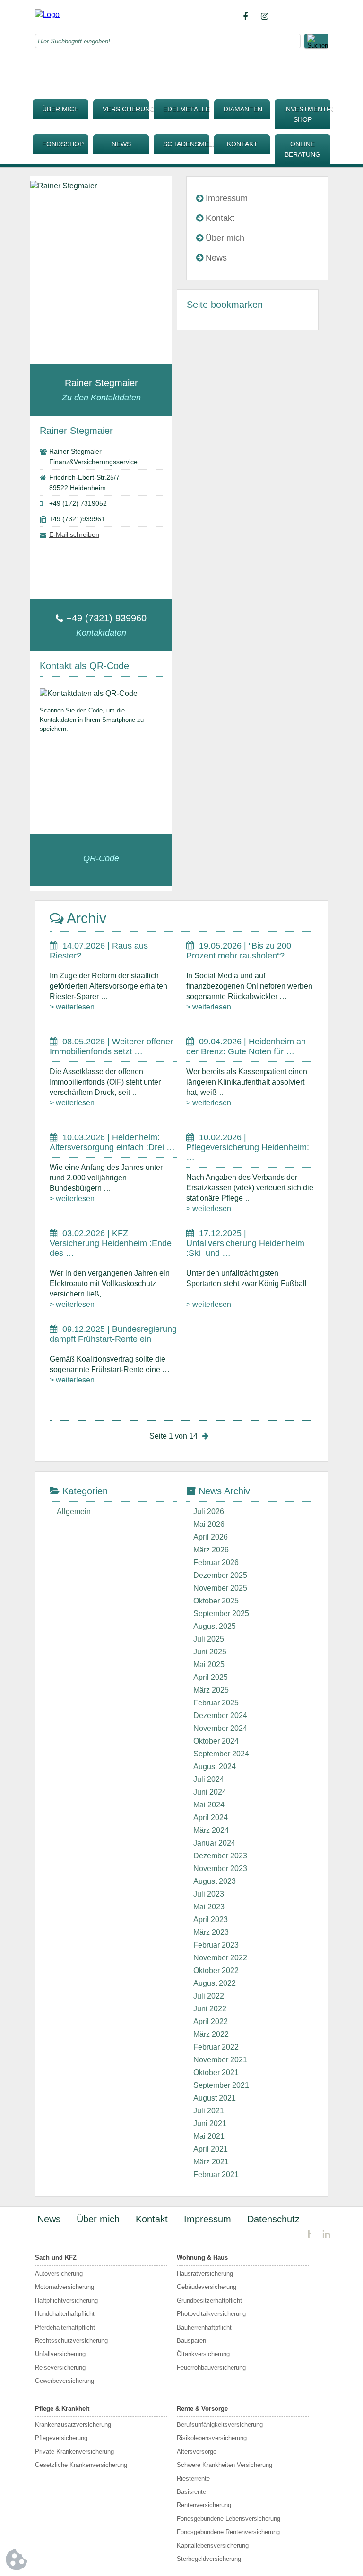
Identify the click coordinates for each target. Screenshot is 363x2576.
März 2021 (211, 2162)
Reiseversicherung (60, 2368)
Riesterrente (193, 2479)
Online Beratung (302, 149)
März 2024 (211, 1830)
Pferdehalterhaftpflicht (65, 2327)
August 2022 (215, 1983)
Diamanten (243, 109)
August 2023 (215, 1881)
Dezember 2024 (220, 1716)
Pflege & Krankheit (62, 2409)
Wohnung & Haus (202, 2258)
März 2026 (211, 1550)
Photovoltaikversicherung (211, 2314)
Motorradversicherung (65, 2287)
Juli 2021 (209, 2111)
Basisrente (191, 2492)
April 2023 (211, 1919)
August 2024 (215, 1767)
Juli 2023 (209, 1894)
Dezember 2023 (220, 1856)
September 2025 (221, 1614)
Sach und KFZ (56, 2258)
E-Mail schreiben (74, 534)
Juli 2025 (209, 1639)
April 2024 (211, 1818)
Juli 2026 (209, 1512)
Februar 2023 (216, 1945)
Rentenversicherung (204, 2505)
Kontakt (242, 144)
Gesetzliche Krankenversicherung (81, 2465)
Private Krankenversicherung (74, 2452)
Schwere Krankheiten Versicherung (225, 2465)
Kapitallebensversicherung (213, 2546)
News (121, 144)
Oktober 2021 (216, 2072)
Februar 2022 (216, 2047)
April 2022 (211, 2021)
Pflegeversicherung (61, 2438)
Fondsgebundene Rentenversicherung (228, 2532)
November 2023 (220, 1868)
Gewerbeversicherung (65, 2381)
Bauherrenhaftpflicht (204, 2327)
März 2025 (211, 1690)
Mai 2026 (209, 1524)
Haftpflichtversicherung (66, 2301)
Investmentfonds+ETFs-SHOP (307, 114)
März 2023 (211, 1932)
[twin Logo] (319, 2234)
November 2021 (220, 2060)
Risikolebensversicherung (212, 2438)
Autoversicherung (59, 2274)
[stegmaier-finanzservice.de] (47, 14)
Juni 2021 (210, 2123)
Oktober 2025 (216, 1601)
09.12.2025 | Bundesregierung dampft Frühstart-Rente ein (113, 1334)
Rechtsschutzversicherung (71, 2341)
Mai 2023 (209, 1907)
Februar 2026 (216, 1563)
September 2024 (221, 1754)
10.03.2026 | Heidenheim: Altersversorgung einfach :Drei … (112, 1142)
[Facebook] (245, 17)
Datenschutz (273, 2219)
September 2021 (221, 2085)
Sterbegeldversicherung (209, 2559)
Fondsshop (63, 144)
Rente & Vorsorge (202, 2409)
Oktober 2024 (216, 1741)
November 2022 (220, 1958)
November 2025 (220, 1588)
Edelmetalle (186, 109)
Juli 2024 (209, 1779)
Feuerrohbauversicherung (211, 2368)
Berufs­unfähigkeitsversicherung (220, 2425)
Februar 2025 (216, 1703)
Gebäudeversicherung (207, 2287)
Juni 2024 (210, 1792)
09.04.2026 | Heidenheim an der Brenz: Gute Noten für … (246, 1046)
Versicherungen (126, 109)
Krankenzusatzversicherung (73, 2425)
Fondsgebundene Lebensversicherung (229, 2519)
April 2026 (211, 1537)
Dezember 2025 (220, 1575)
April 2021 (211, 2149)
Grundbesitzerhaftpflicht (209, 2301)
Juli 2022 (209, 1996)
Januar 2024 (214, 1843)
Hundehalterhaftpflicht (65, 2314)
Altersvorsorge (197, 2452)
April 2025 (211, 1677)
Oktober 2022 (216, 1970)
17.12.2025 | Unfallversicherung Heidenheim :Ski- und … (245, 1243)
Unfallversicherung (60, 2354)
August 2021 (215, 2098)
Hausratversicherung (205, 2274)
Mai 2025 (209, 1665)
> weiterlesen (72, 1007)
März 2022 (211, 2034)
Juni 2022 (210, 2009)
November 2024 (220, 1728)
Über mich (60, 109)
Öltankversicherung (203, 2354)
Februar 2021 (216, 2174)
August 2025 (215, 1626)
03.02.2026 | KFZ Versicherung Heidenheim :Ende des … (111, 1243)
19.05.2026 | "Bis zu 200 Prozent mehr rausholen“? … (241, 951)
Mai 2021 (209, 2136)
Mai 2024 (209, 1805)
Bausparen (191, 2341)
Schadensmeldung (186, 144)
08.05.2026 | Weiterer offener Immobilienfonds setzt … (111, 1046)
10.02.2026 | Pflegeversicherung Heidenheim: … (248, 1147)
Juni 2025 (210, 1652)
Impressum (227, 198)
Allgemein (74, 1512)
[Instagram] (264, 17)
